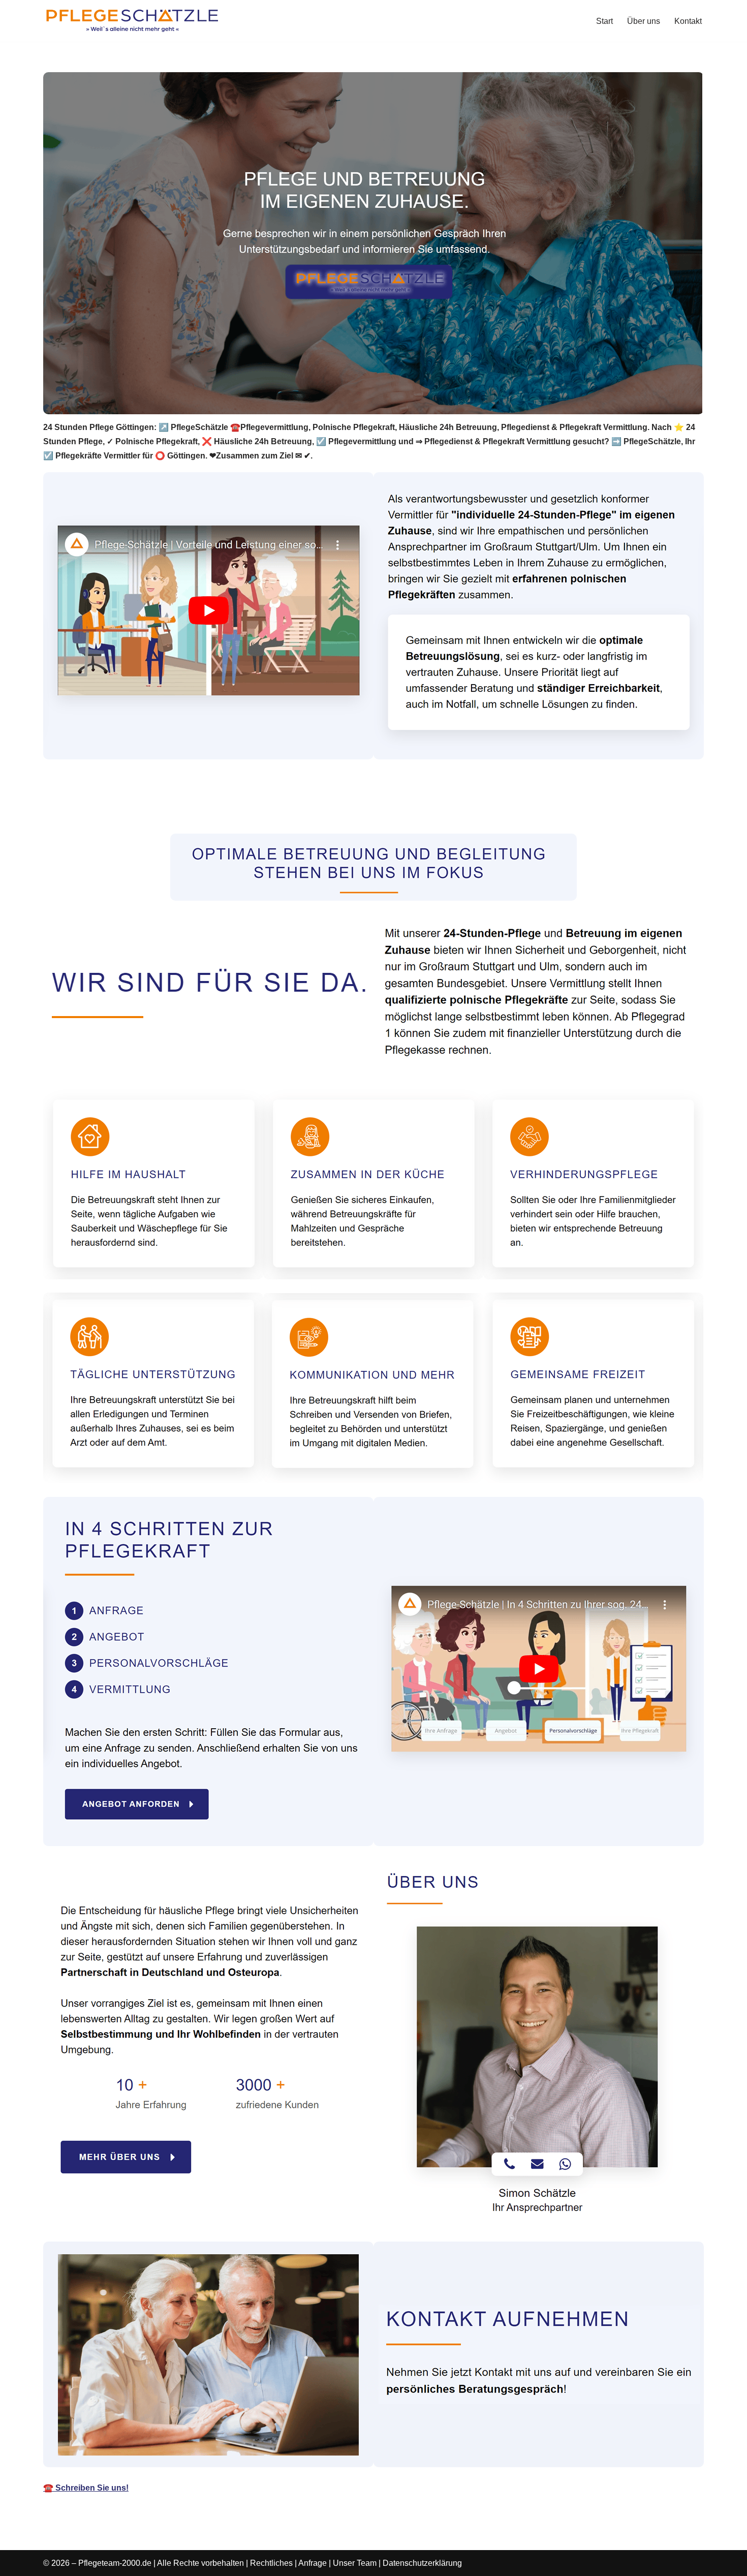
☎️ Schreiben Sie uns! (86, 2488)
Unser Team (355, 2563)
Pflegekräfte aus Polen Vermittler (120, 810)
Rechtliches (271, 2563)
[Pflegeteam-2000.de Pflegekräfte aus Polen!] (132, 21)
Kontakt (688, 21)
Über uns (644, 21)
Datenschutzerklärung (422, 2563)
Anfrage (313, 2563)
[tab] (120, 810)
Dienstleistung (245, 810)
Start (604, 21)
